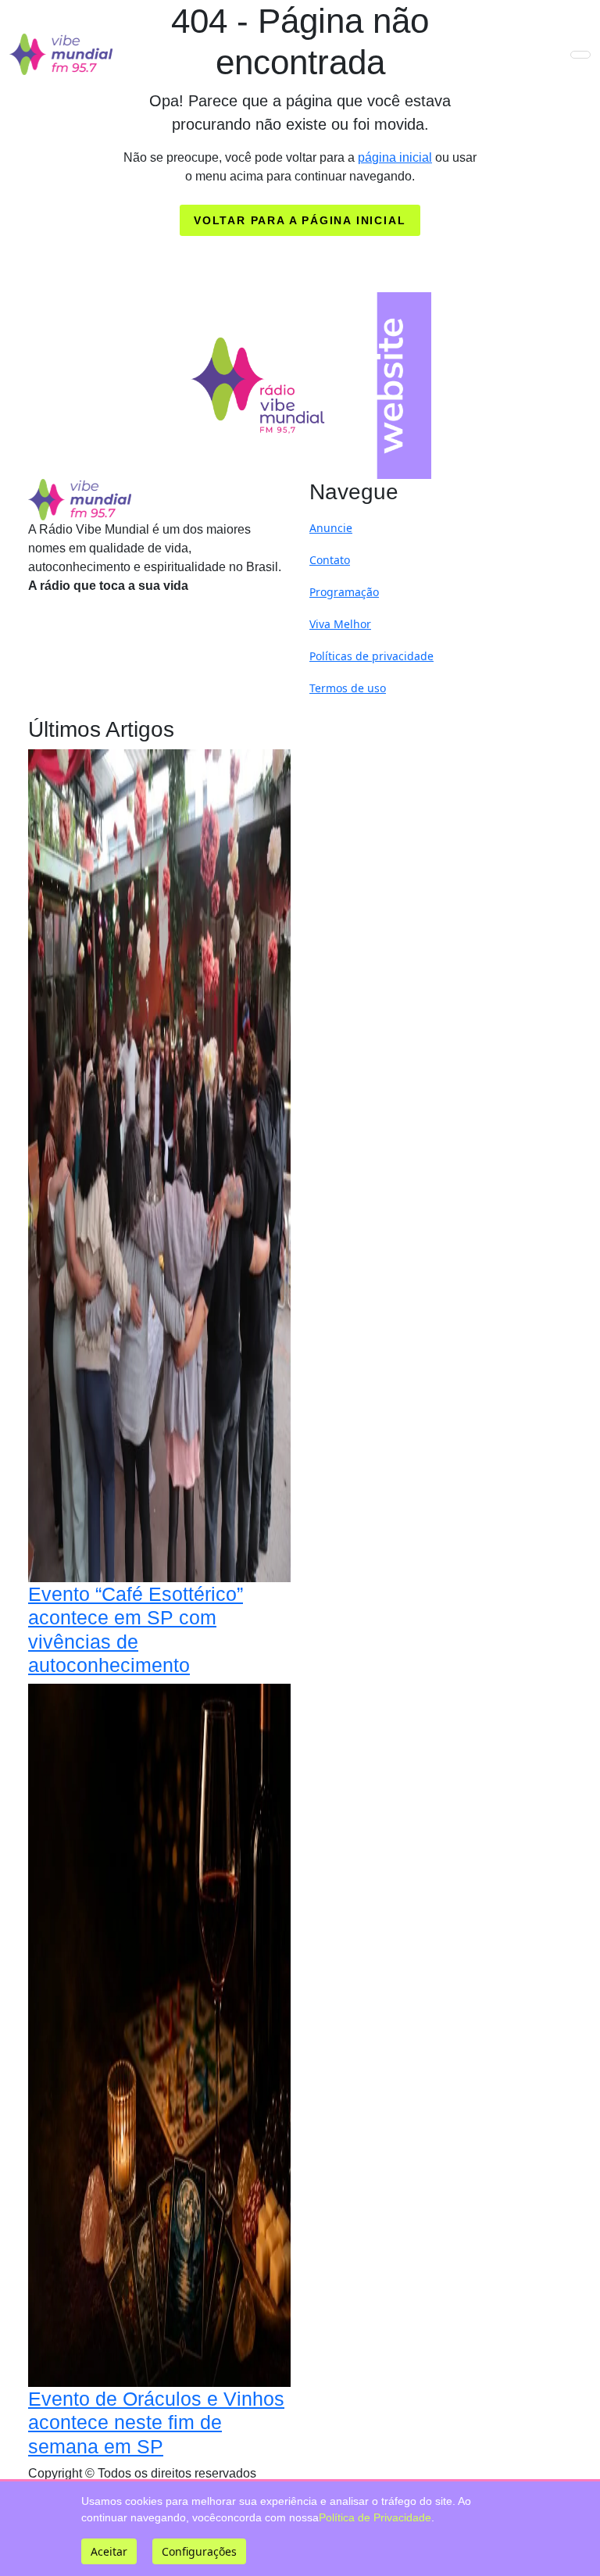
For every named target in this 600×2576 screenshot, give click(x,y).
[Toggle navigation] (580, 55)
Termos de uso (348, 688)
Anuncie (331, 528)
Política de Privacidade (375, 2517)
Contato (330, 560)
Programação (344, 592)
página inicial (395, 157)
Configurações (199, 2551)
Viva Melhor (340, 624)
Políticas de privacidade (371, 656)
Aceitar (109, 2551)
